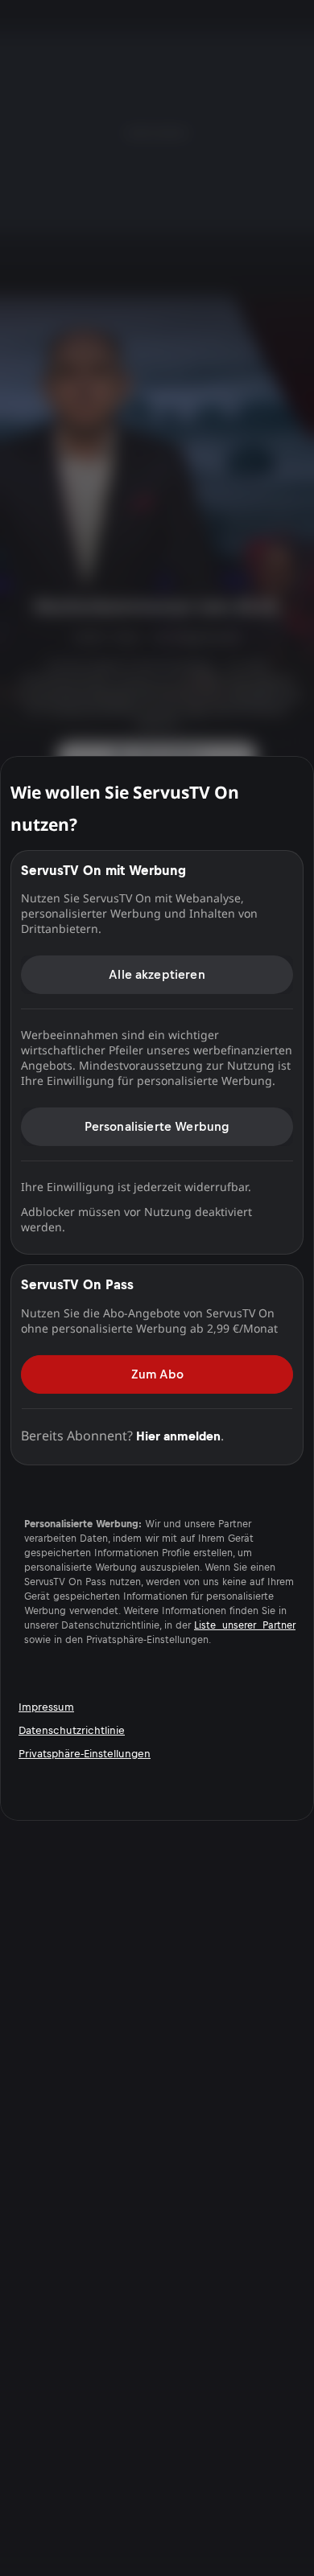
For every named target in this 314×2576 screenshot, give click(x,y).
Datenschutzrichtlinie (72, 1730)
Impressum (46, 1707)
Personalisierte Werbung (157, 1126)
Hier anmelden (178, 1435)
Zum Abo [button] (157, 1373)
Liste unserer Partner (245, 1625)
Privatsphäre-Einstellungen (85, 1754)
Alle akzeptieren (157, 974)
